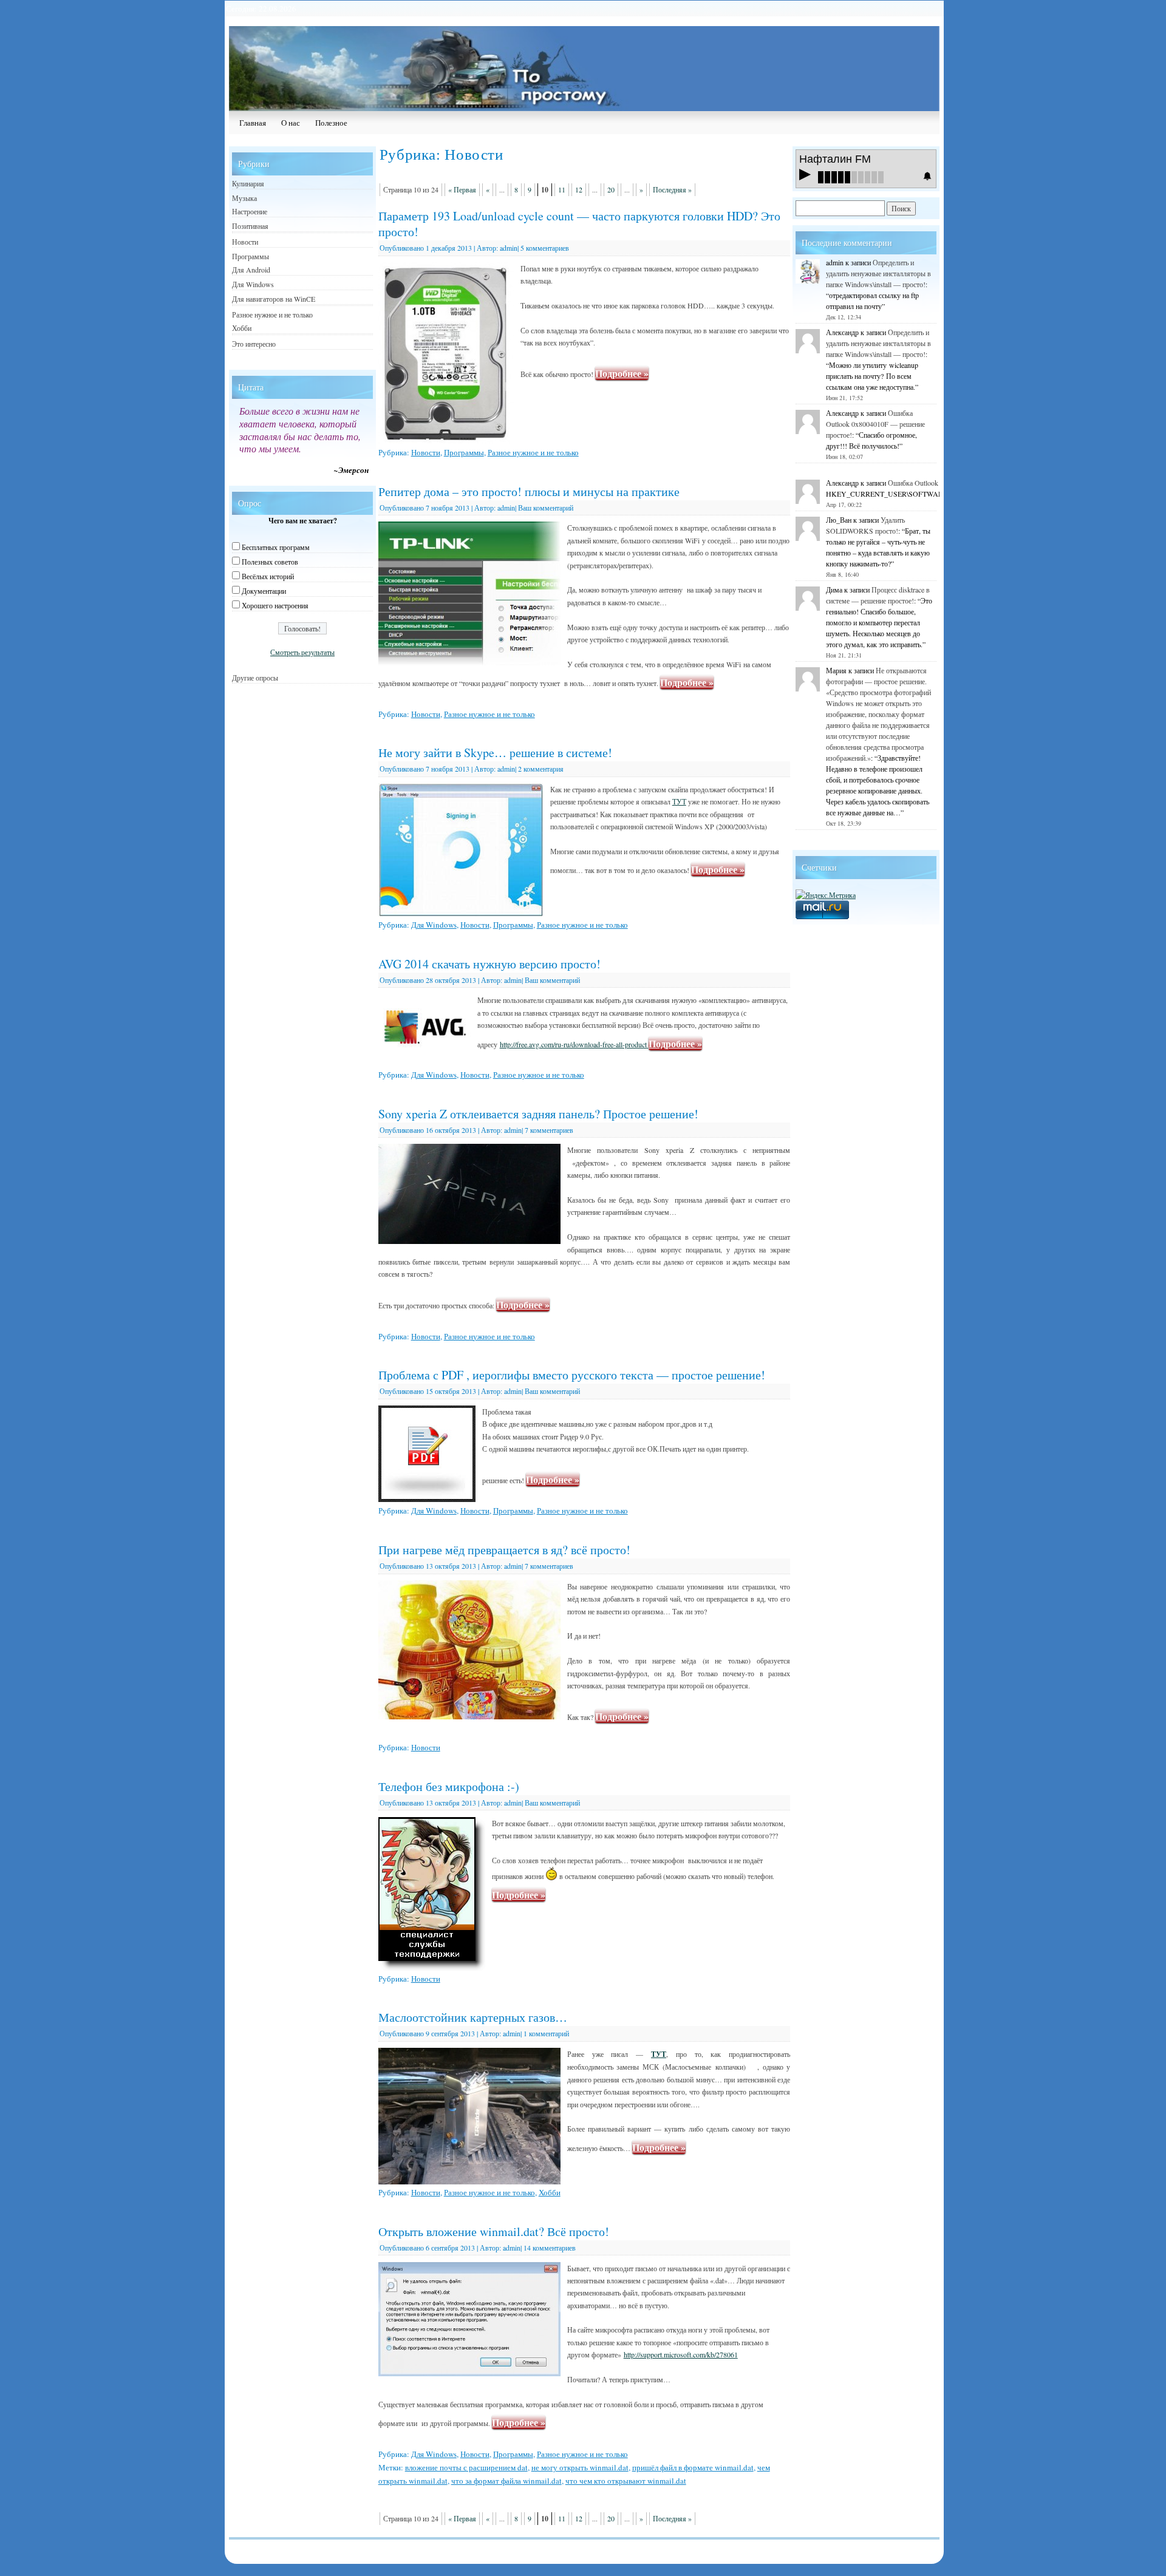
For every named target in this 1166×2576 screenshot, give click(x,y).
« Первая (462, 189)
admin (509, 248)
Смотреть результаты (302, 652)
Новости (426, 452)
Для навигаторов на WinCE (274, 299)
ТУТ (679, 801)
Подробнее (622, 373)
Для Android (251, 270)
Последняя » (672, 189)
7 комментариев (549, 1130)
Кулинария (248, 183)
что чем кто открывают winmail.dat (626, 2481)
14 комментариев (550, 2248)
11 (562, 189)
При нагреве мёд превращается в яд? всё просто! (504, 1550)
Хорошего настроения (275, 605)
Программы (464, 452)
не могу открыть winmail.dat (580, 2467)
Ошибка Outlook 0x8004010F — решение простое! (875, 424)
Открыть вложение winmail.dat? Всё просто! (494, 2231)
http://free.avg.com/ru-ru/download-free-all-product (574, 1044)
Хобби (550, 2192)
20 (611, 189)
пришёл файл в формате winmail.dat (693, 2467)
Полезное (331, 123)
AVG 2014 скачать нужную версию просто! (489, 964)
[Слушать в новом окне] (927, 176)
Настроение (250, 211)
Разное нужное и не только (533, 452)
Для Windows (434, 925)
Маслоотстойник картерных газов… (473, 2017)
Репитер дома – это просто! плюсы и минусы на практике (529, 491)
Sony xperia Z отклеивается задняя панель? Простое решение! (538, 1114)
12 (579, 189)
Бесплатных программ (276, 547)
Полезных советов (270, 562)
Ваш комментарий (546, 508)
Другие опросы (255, 678)
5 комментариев (545, 248)
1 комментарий (546, 2033)
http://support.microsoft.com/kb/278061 (681, 2354)
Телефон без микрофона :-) (449, 1786)
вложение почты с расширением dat (466, 2467)
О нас (291, 123)
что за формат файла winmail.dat (506, 2481)
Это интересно (254, 344)
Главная (253, 123)
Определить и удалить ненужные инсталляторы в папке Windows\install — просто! (878, 273)
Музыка (244, 198)
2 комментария (541, 769)
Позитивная (250, 226)
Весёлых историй (268, 576)
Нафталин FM (835, 159)
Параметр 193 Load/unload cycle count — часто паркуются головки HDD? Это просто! (579, 224)
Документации (264, 591)
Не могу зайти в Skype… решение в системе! (495, 753)
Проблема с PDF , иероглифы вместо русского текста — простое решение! (572, 1375)
